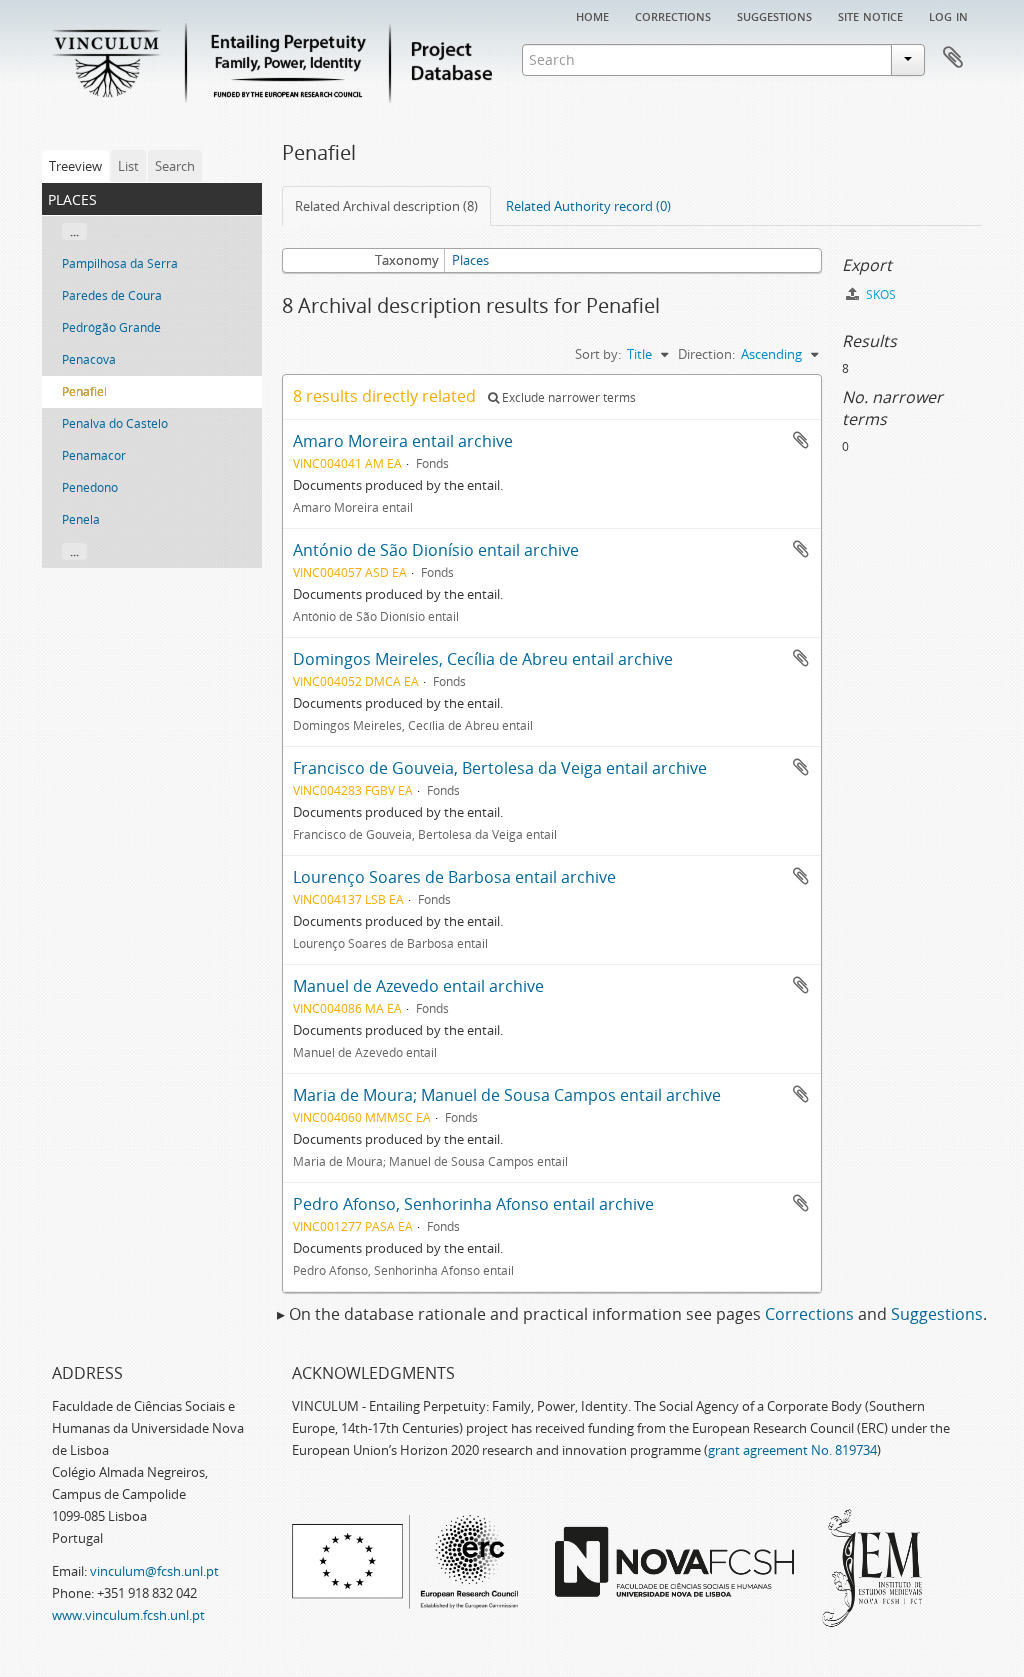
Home (592, 15)
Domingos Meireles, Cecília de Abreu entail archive (483, 659)
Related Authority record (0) (588, 206)
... (74, 231)
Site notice (870, 15)
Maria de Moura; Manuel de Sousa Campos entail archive (507, 1095)
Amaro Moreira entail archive (403, 441)
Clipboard (953, 58)
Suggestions (774, 15)
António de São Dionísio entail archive (436, 550)
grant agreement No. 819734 (792, 1450)
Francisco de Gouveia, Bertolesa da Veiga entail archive (500, 768)
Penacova (89, 359)
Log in (948, 15)
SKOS (879, 294)
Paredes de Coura (112, 295)
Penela (81, 519)
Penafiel (84, 391)
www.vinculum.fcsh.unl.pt (128, 1615)
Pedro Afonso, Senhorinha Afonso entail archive (473, 1204)
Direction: (706, 354)
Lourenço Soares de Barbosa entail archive (454, 877)
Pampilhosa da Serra (120, 263)
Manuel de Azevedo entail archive (418, 986)
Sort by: (598, 354)
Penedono (90, 487)
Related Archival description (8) (386, 206)
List (128, 166)
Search (175, 166)
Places (470, 260)
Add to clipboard (801, 440)
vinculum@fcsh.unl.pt (154, 1571)
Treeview (75, 166)
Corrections (673, 15)
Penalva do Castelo (115, 423)
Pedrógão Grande (111, 327)
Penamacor (94, 455)
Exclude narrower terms (567, 397)
